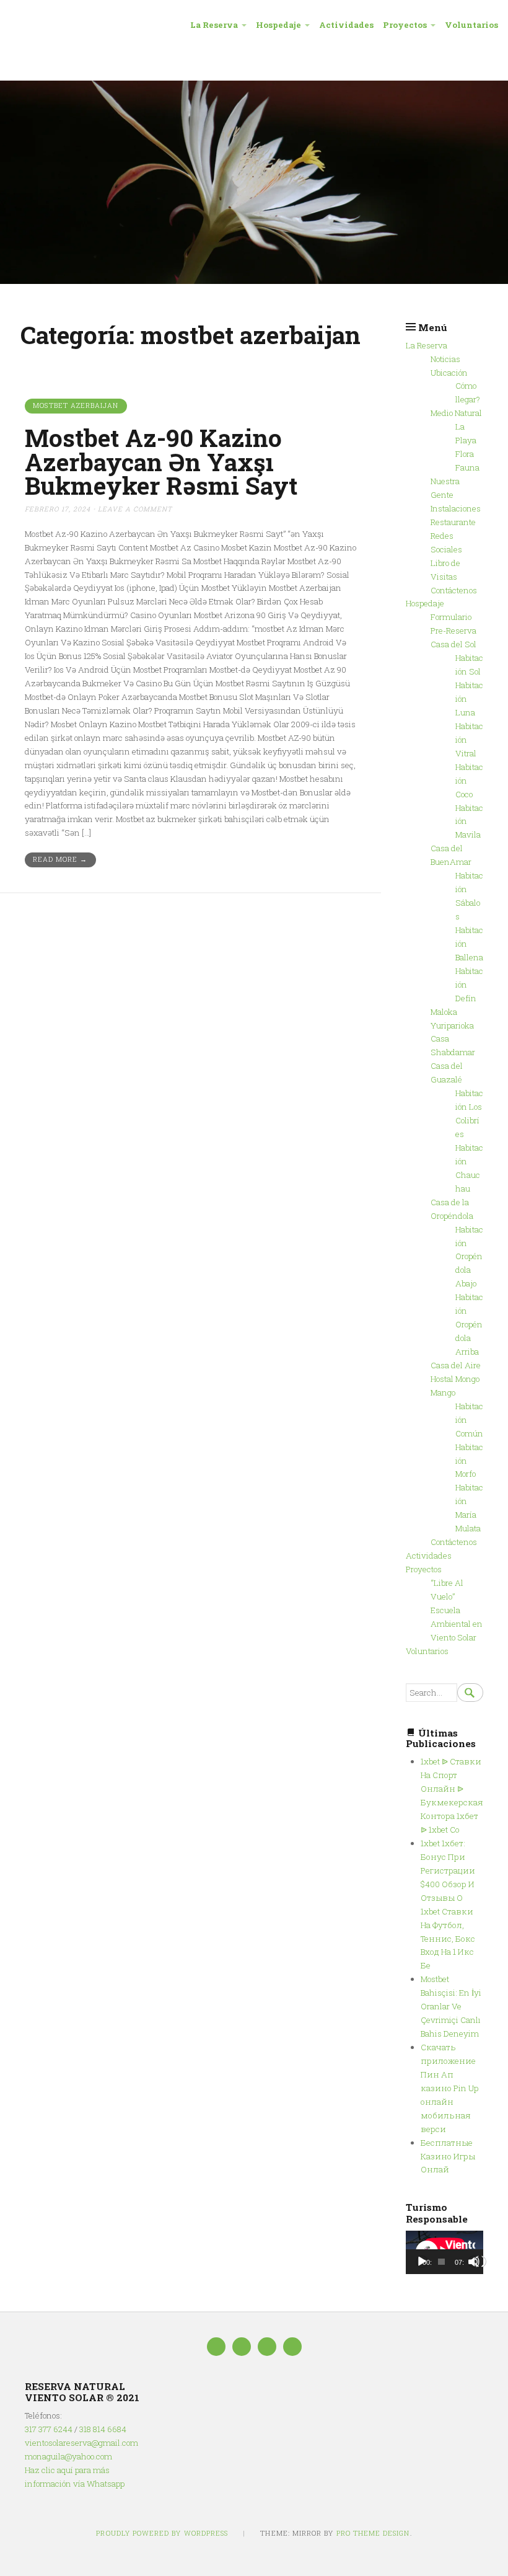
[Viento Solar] (254, 182)
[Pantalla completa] (480, 2262)
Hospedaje (278, 25)
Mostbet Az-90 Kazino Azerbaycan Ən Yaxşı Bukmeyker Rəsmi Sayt (161, 462)
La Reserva (214, 25)
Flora (465, 454)
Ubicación (449, 373)
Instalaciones (456, 508)
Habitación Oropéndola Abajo (469, 1257)
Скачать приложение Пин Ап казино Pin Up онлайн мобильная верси (449, 2088)
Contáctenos (454, 590)
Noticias (445, 359)
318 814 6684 (103, 2429)
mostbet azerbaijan (76, 405)
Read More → (60, 859)
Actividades (346, 25)
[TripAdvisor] (242, 2347)
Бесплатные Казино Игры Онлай (448, 2156)
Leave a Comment (135, 509)
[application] (444, 2252)
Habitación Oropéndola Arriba (469, 1324)
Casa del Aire (456, 1365)
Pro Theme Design (373, 2533)
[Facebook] (216, 2347)
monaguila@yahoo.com (68, 2456)
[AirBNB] (292, 2347)
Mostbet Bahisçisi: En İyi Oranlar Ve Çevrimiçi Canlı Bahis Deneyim (451, 2006)
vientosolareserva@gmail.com (81, 2443)
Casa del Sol (453, 644)
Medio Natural (456, 413)
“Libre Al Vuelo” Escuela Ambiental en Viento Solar (457, 1610)
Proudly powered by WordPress (162, 2533)
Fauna (467, 467)
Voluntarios (471, 25)
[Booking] (267, 2347)
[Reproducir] (422, 2262)
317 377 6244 (49, 2429)
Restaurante (453, 522)
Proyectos (405, 25)
